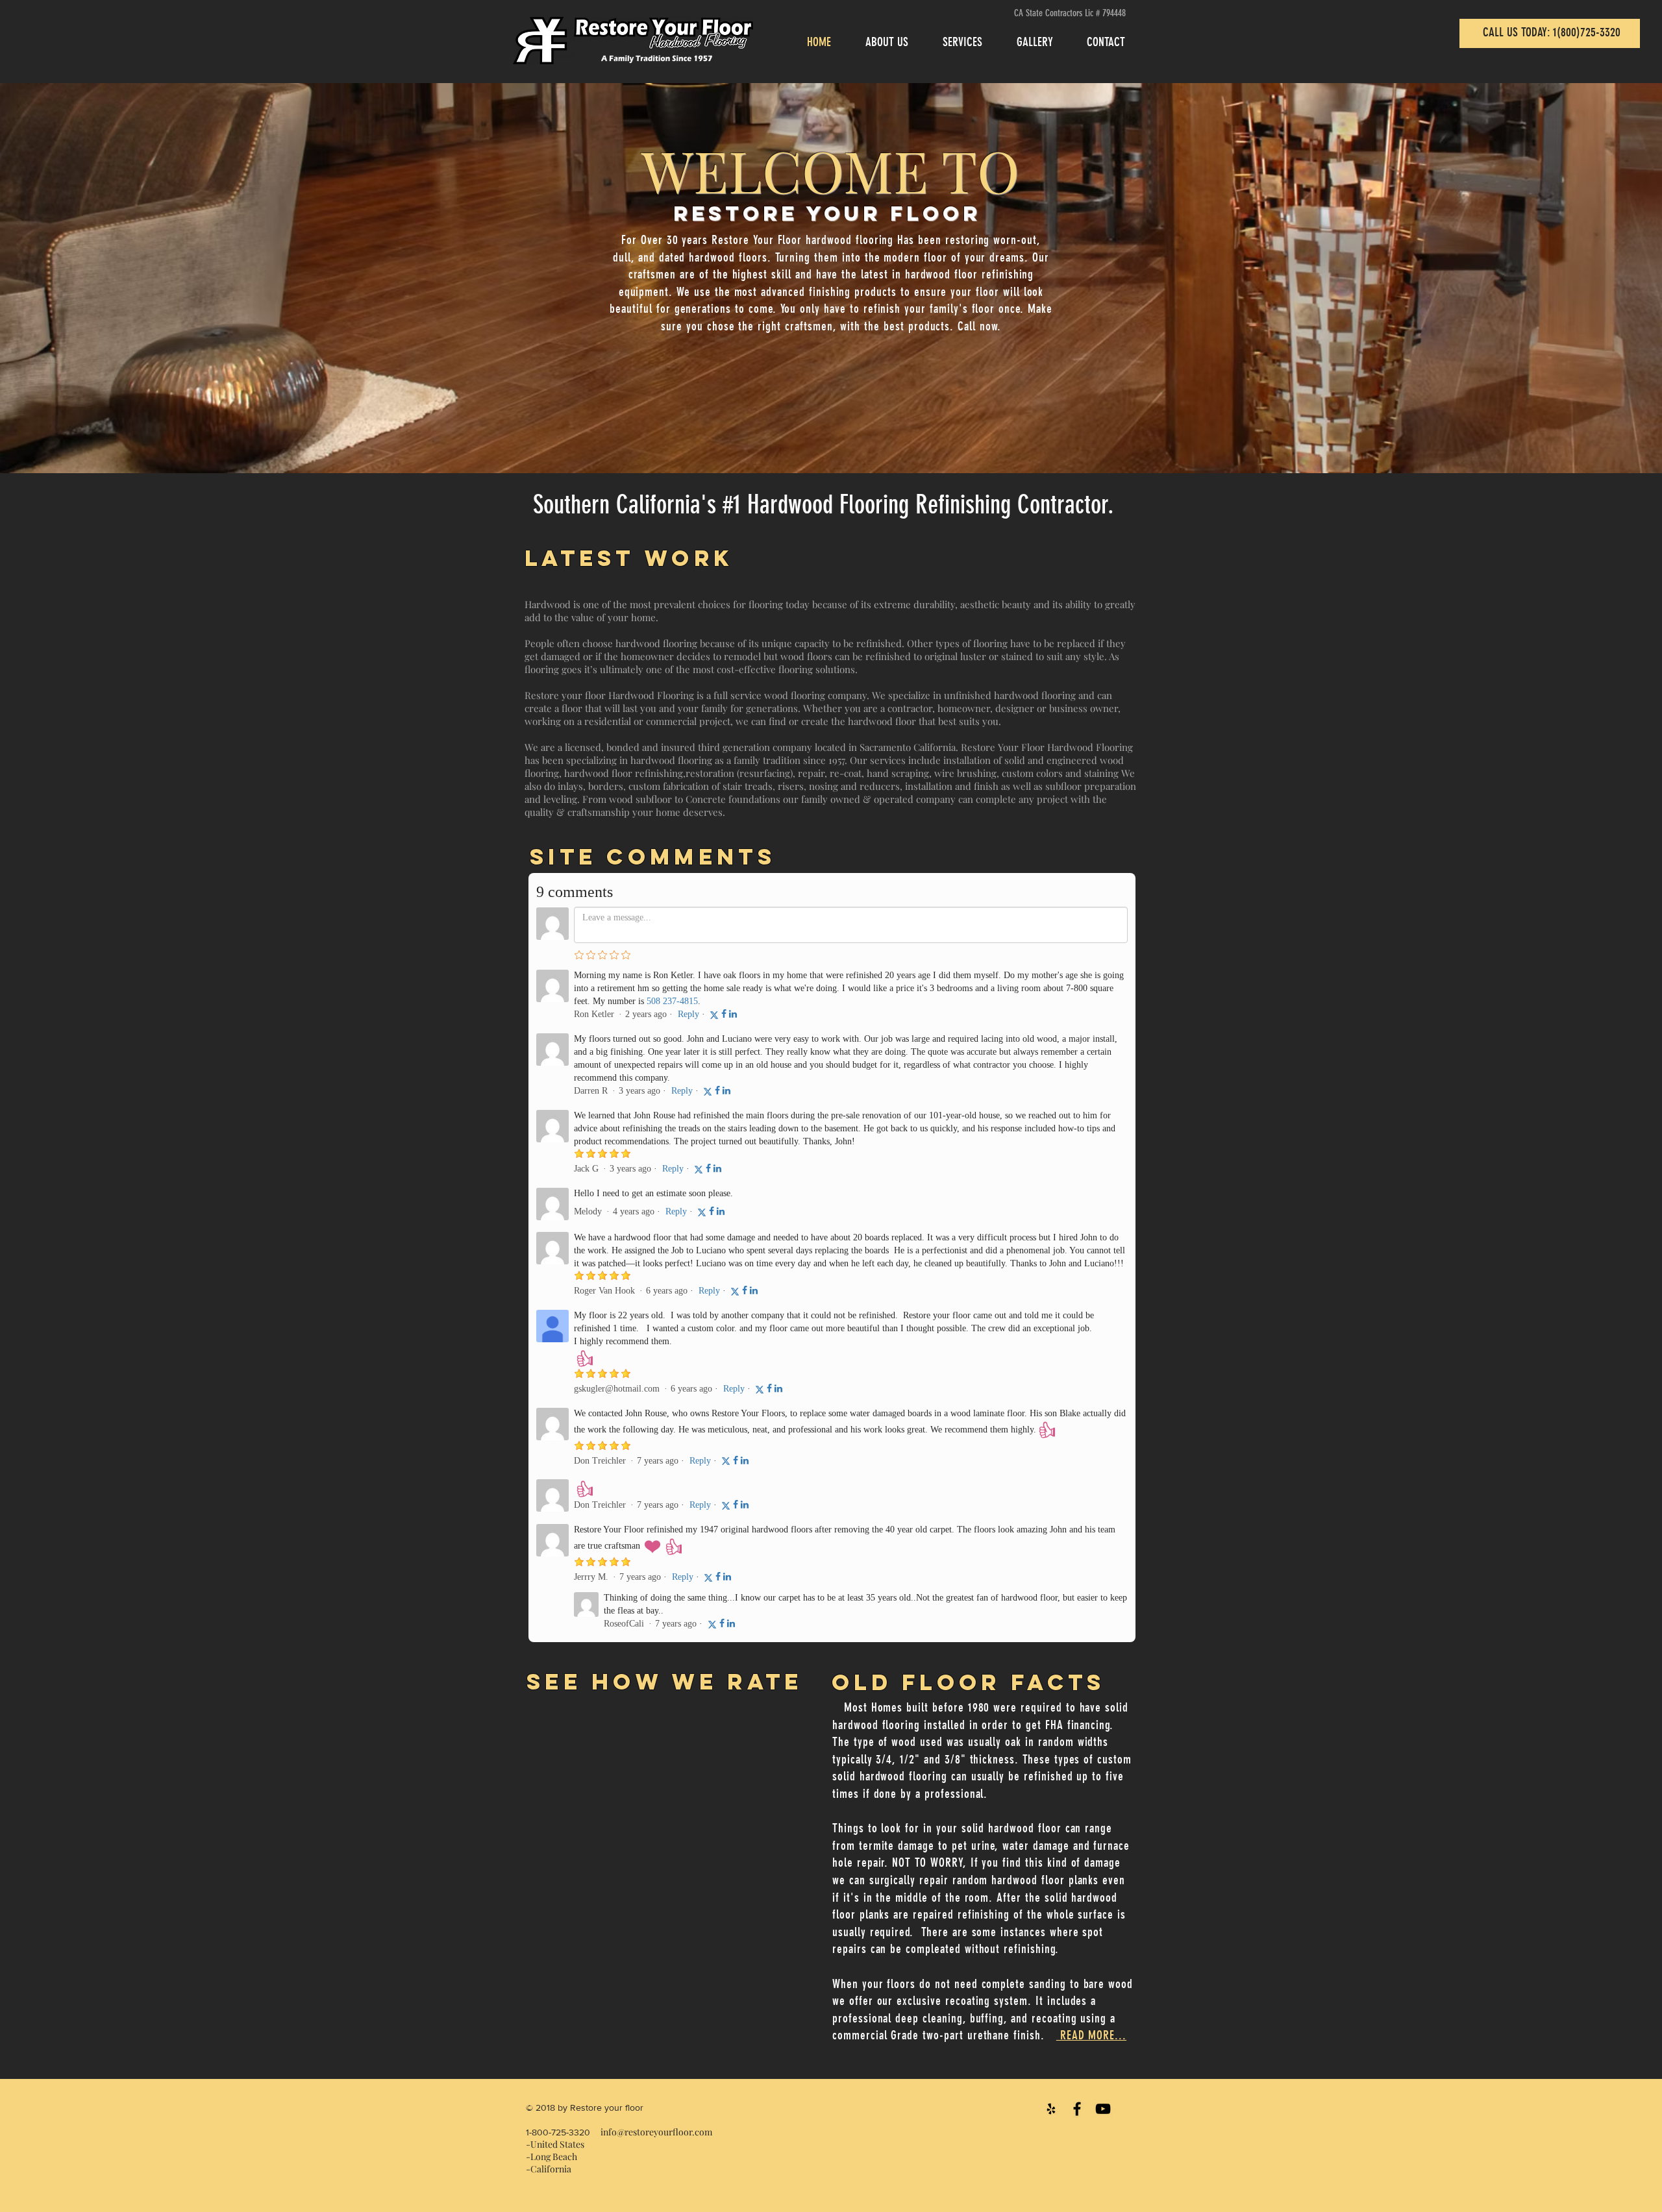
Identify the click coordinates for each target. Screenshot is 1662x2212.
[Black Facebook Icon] (1077, 2109)
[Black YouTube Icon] (1103, 2109)
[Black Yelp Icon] (1051, 2109)
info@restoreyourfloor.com (656, 2132)
